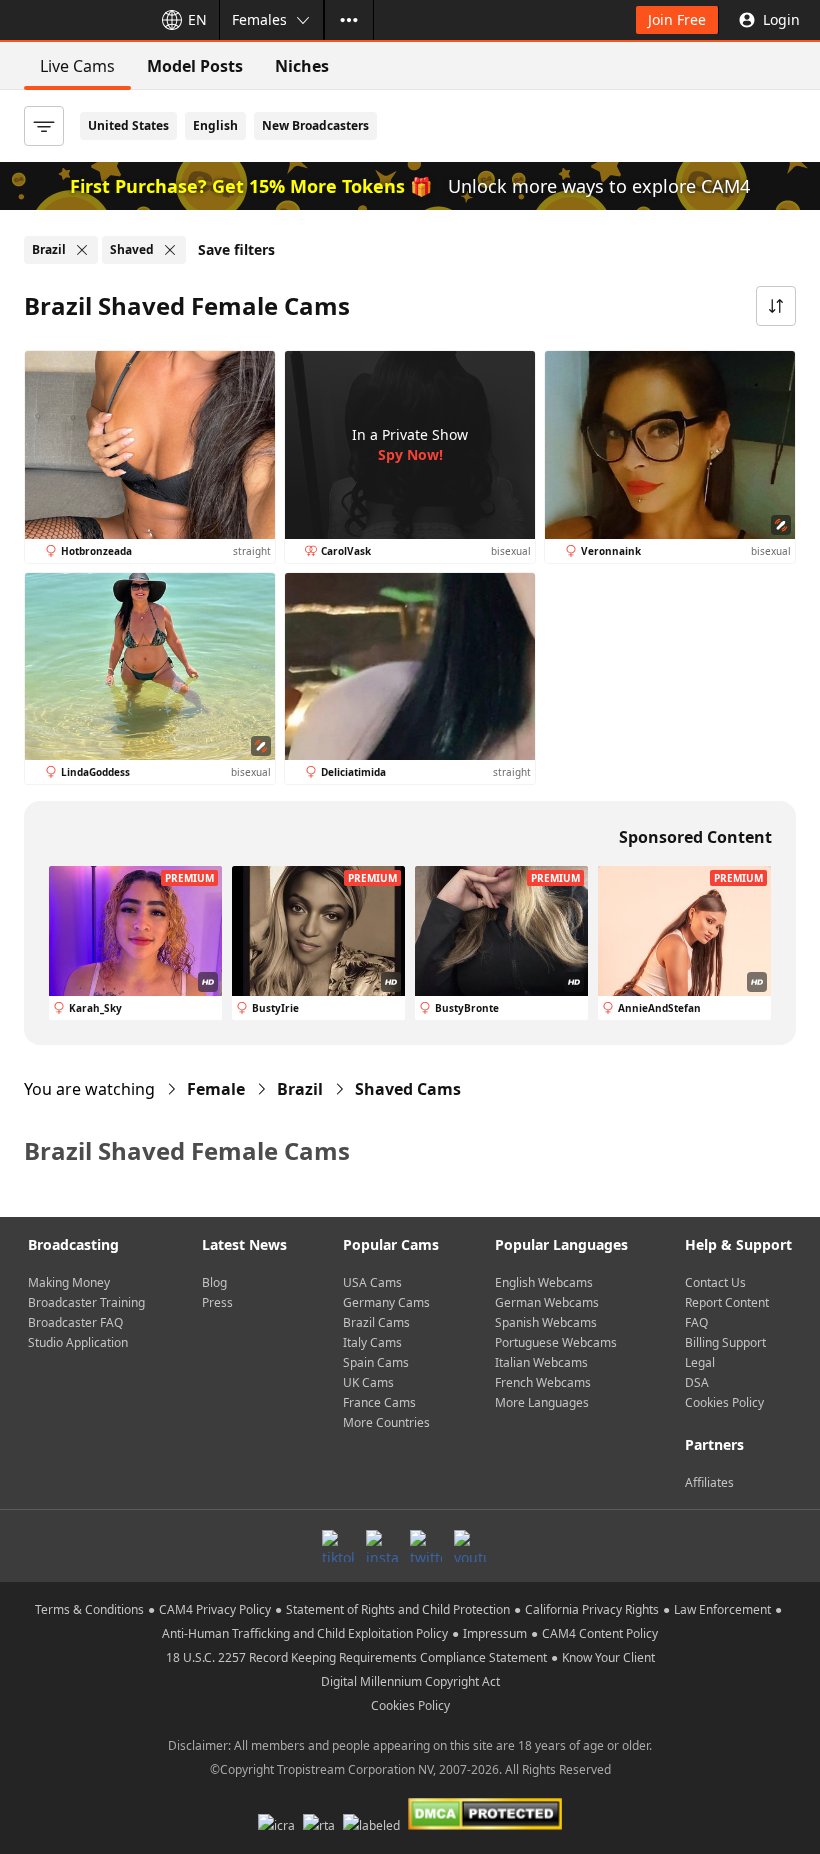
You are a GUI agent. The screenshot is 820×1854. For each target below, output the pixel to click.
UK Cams (368, 1382)
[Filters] (44, 126)
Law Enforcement (722, 1609)
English (215, 125)
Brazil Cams (376, 1322)
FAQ (696, 1322)
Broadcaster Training (86, 1302)
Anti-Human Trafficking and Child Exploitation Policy (305, 1633)
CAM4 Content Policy (600, 1633)
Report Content (727, 1302)
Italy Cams (372, 1342)
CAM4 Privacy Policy (215, 1609)
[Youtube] (470, 1546)
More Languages (542, 1402)
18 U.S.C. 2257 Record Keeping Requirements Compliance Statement (356, 1657)
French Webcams (543, 1382)
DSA (697, 1382)
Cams (408, 1089)
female (216, 1089)
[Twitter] (426, 1546)
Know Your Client (608, 1657)
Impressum (495, 1633)
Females (259, 19)
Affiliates (709, 1482)
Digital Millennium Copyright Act (410, 1681)
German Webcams (547, 1302)
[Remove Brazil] (82, 250)
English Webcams (544, 1282)
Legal (700, 1362)
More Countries (386, 1422)
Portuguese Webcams (556, 1342)
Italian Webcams (541, 1362)
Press (217, 1302)
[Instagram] (382, 1546)
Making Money (69, 1282)
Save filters (236, 249)
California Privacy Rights (592, 1609)
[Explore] (349, 20)
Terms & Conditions (89, 1609)
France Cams (379, 1402)
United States (128, 125)
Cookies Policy (724, 1402)
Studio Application (78, 1342)
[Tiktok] (338, 1546)
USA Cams (372, 1282)
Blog (214, 1282)
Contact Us (715, 1282)
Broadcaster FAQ (75, 1322)
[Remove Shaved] (170, 250)
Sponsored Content (695, 837)
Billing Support (725, 1342)
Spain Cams (376, 1362)
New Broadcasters (315, 125)
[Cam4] (72, 20)
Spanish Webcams (546, 1322)
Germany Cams (386, 1302)
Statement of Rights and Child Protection (398, 1609)
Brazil (300, 1089)
